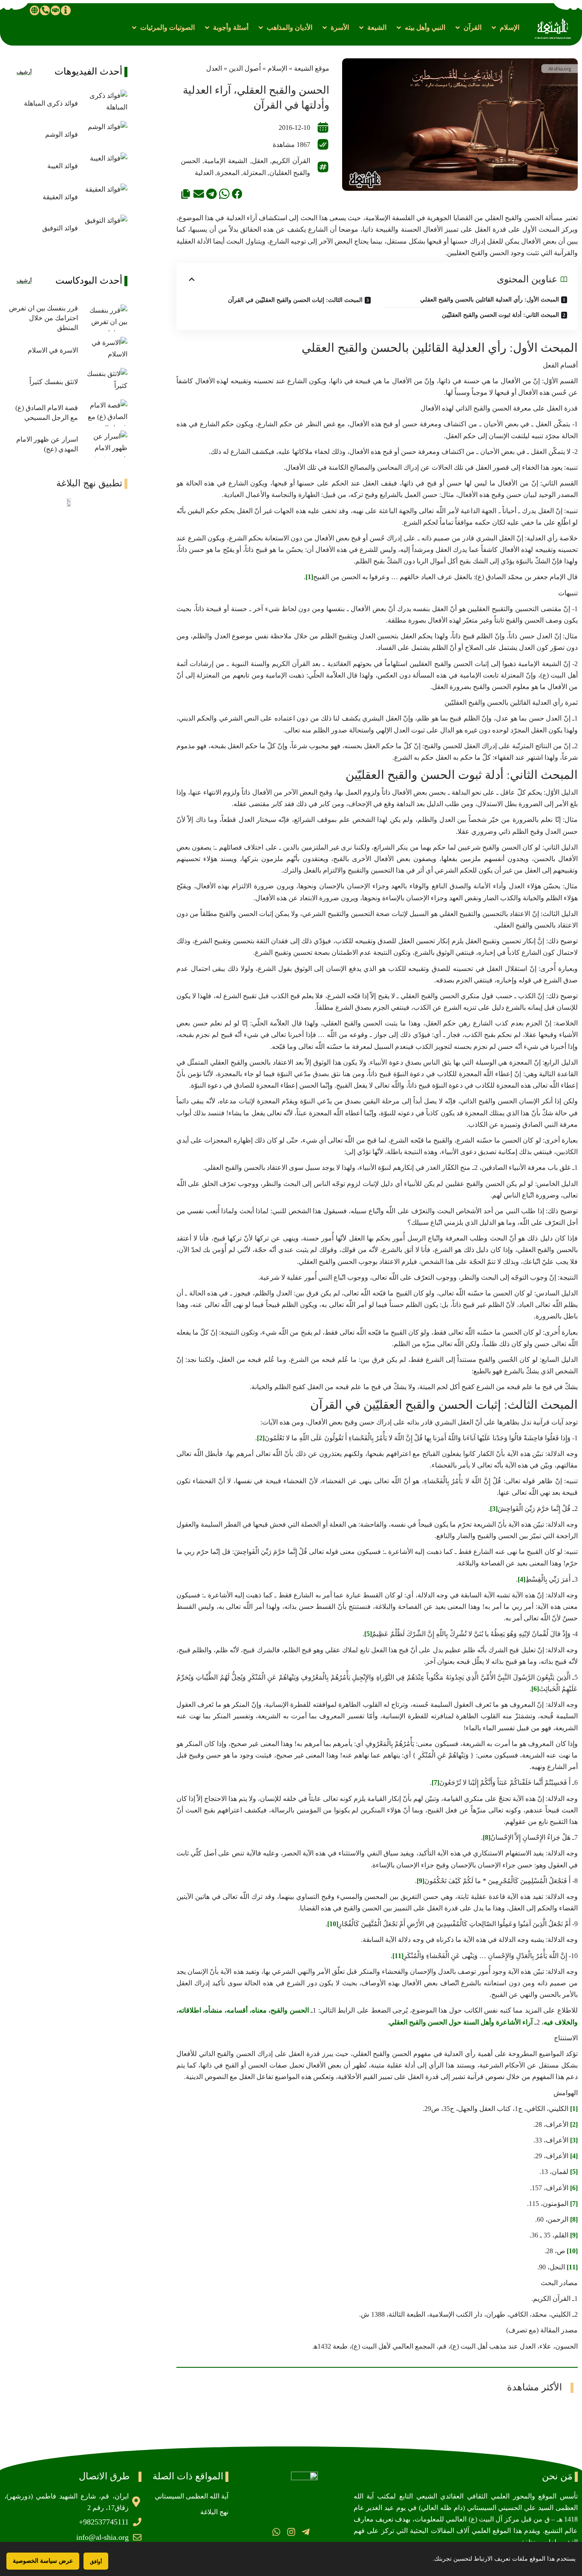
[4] (521, 1579)
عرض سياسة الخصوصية (43, 2561)
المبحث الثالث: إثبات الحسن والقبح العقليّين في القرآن (295, 300)
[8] (487, 1837)
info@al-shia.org (102, 2537)
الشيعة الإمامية (226, 161)
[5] (368, 1634)
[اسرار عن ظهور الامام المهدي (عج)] (105, 444)
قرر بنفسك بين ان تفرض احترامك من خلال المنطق (43, 318)
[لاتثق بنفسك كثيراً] (105, 381)
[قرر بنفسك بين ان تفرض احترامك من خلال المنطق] (105, 318)
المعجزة (228, 173)
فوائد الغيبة (63, 166)
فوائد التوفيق (60, 228)
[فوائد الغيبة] (105, 166)
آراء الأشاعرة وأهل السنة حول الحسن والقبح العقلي (461, 2022)
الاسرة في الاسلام (53, 350)
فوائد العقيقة (60, 197)
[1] (309, 577)
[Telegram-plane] (306, 2532)
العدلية (204, 173)
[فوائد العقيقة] (105, 197)
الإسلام (277, 68)
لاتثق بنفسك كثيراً (54, 382)
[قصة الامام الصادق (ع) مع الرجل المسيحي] (105, 413)
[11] (398, 1956)
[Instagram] (291, 2532)
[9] (421, 1881)
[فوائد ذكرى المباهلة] (105, 103)
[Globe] (35, 10)
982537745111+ (104, 2522)
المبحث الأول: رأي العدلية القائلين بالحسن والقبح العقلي (490, 300)
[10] (333, 1924)
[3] (494, 1509)
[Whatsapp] (276, 2532)
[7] (435, 1782)
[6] (535, 1689)
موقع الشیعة (312, 68)
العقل (260, 161)
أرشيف (24, 72)
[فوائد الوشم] (105, 134)
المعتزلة (254, 173)
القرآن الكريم (291, 161)
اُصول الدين (245, 68)
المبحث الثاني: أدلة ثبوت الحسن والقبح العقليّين (500, 315)
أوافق (96, 2561)
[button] (505, 27)
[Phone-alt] (45, 10)
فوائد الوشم (62, 134)
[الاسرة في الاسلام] (105, 350)
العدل (214, 68)
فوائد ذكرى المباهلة (51, 103)
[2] (261, 1438)
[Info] (66, 10)
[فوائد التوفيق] (105, 228)
